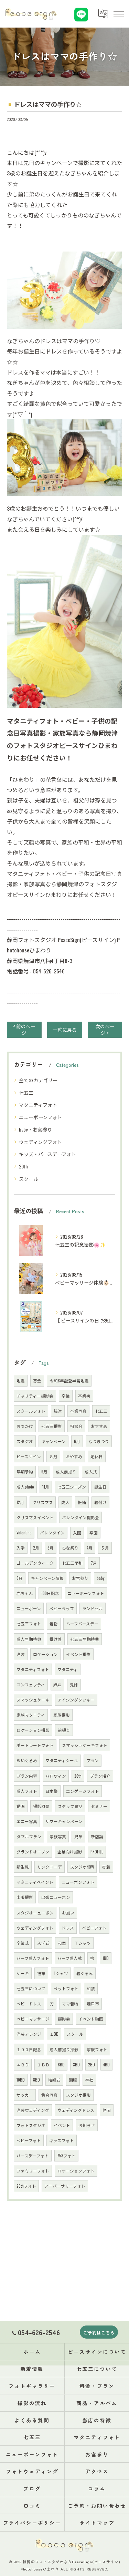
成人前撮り (66, 1471)
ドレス (68, 1928)
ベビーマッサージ (33, 2019)
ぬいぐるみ (27, 1760)
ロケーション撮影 (33, 1730)
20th (23, 1166)
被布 (41, 1973)
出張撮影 (25, 1897)
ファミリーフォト (33, 2171)
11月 (46, 1487)
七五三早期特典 (85, 1639)
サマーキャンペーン (64, 1821)
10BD (21, 2080)
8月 (20, 1578)
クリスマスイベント (35, 1517)
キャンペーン (53, 1441)
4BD (106, 2064)
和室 (62, 1943)
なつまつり (99, 1441)
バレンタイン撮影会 (80, 1517)
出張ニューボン (56, 1897)
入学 (21, 1548)
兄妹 (74, 1684)
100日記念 (50, 1593)
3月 (51, 1548)
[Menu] (118, 14)
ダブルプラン (29, 1836)
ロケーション (45, 1654)
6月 (77, 1441)
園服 (73, 2080)
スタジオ (25, 1441)
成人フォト (27, 1791)
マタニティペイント (35, 1882)
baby (101, 1578)
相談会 (76, 1426)
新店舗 (97, 1836)
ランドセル (93, 1608)
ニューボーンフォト (40, 1117)
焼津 (58, 1411)
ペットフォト (66, 1988)
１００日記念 (29, 2049)
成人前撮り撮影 (64, 2049)
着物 (54, 1623)
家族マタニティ (31, 1715)
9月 (44, 1471)
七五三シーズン (72, 1487)
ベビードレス (29, 2003)
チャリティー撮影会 (35, 1396)
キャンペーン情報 (47, 1578)
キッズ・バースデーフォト (47, 1154)
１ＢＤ (43, 2064)
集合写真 (50, 2095)
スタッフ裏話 (70, 1806)
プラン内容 (27, 1776)
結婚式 (54, 2080)
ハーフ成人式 (70, 1958)
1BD (106, 1958)
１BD (54, 2034)
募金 (37, 1381)
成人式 (91, 1471)
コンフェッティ (31, 1684)
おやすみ (74, 1456)
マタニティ (68, 1669)
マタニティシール (62, 1760)
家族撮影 (62, 1715)
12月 (20, 1502)
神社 (89, 2080)
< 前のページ (24, 1029)
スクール (29, 1179)
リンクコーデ (50, 1867)
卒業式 (23, 1943)
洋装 (21, 1654)
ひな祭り (70, 1548)
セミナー (99, 1806)
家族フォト (97, 2049)
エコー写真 (27, 1821)
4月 (90, 1548)
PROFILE (97, 1852)
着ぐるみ (85, 1973)
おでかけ (25, 1426)
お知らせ (87, 2125)
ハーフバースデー (82, 1623)
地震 (21, 1381)
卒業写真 (78, 1411)
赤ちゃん (25, 1593)
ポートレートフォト (35, 1745)
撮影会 (64, 2019)
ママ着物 (70, 2003)
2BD (92, 2064)
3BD (76, 2064)
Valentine (24, 1532)
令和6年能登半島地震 (69, 1381)
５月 (105, 1548)
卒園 (94, 1532)
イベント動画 (91, 2019)
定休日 (97, 1456)
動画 (21, 1806)
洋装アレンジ (29, 2034)
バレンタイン (52, 1532)
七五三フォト (29, 1623)
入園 (77, 1532)
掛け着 (56, 1639)
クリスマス (43, 1502)
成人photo (25, 1487)
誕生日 (100, 1487)
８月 (53, 1456)
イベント (62, 2125)
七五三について (31, 1988)
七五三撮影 (52, 1426)
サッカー (25, 2095)
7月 (94, 1563)
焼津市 (93, 2003)
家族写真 (58, 1836)
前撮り (64, 1730)
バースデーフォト (33, 2155)
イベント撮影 (78, 1654)
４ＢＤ (23, 2064)
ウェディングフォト (40, 1142)
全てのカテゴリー (38, 1080)
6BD (61, 2064)
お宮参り (80, 1578)
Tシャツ (61, 1973)
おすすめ (99, 1426)
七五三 (26, 1092)
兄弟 (78, 1836)
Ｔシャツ (83, 1943)
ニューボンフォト (78, 1882)
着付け (100, 1502)
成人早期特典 (29, 1639)
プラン (93, 1760)
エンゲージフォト (83, 1791)
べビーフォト (94, 1928)
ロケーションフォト (76, 2171)
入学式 (43, 1943)
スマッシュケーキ (33, 1700)
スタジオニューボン (35, 1913)
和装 (91, 1988)
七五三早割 (72, 1563)
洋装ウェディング (33, 2110)
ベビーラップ (62, 1608)
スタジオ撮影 (78, 2095)
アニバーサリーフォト (65, 2186)
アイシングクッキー (76, 1700)
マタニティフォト (38, 1105)
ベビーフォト (29, 2140)
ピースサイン (29, 1456)
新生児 (23, 1867)
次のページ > (105, 1029)
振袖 (82, 1502)
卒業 (66, 1396)
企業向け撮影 (70, 1852)
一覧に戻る (65, 1030)
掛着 (106, 1867)
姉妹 (57, 1684)
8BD (36, 2080)
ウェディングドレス (76, 2110)
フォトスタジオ (31, 2125)
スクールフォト (31, 1411)
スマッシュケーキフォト (85, 1745)
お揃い (68, 1913)
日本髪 (52, 1791)
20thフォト (26, 2186)
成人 (65, 1502)
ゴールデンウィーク (35, 1563)
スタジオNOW (82, 1867)
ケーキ (23, 1973)
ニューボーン (29, 1608)
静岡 (107, 2110)
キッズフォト (62, 2140)
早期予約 (25, 1471)
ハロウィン (56, 1776)
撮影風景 (41, 1806)
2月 (36, 1548)
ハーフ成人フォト (33, 1958)
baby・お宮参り (35, 1129)
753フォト (66, 2155)
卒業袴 (84, 1396)
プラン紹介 (100, 1776)
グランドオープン (33, 1852)
